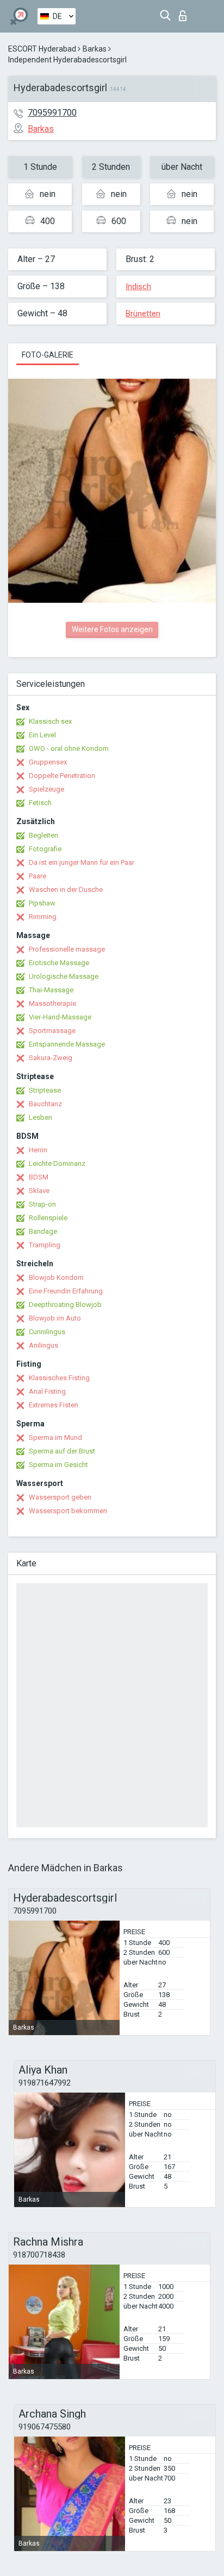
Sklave (39, 1191)
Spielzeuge (46, 789)
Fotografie (45, 849)
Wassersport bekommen (68, 1511)
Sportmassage (52, 1031)
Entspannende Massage (67, 1044)
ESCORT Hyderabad (42, 49)
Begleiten (43, 835)
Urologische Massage (64, 976)
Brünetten (143, 314)
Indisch (138, 286)
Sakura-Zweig (51, 1058)
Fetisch (40, 803)
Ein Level (42, 735)
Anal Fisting (47, 1391)
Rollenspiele (48, 1218)
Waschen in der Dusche (66, 890)
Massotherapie (52, 1003)
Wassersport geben (60, 1497)
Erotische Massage (59, 963)
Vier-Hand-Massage (60, 1017)
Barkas (95, 49)
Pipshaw (42, 903)
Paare (38, 876)
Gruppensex (48, 762)
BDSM (39, 1177)
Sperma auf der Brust (62, 1451)
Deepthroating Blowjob (65, 1305)
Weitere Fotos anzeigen (112, 629)
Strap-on (42, 1204)
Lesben (41, 1117)
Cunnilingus (47, 1332)
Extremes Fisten (54, 1405)
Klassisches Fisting (59, 1378)
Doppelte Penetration (62, 776)
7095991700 (52, 113)
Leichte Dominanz (57, 1163)
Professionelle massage (67, 949)
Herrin (38, 1150)
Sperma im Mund (55, 1437)
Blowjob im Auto (55, 1318)
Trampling (45, 1245)
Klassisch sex (50, 721)
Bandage (43, 1231)
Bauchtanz (45, 1104)
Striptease (45, 1090)
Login (185, 13)
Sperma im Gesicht (58, 1465)
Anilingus (43, 1345)
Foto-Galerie (48, 355)
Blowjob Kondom (56, 1277)
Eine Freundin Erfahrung (66, 1291)
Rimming (43, 917)
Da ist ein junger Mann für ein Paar (82, 862)
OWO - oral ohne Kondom (69, 748)
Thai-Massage (51, 990)
